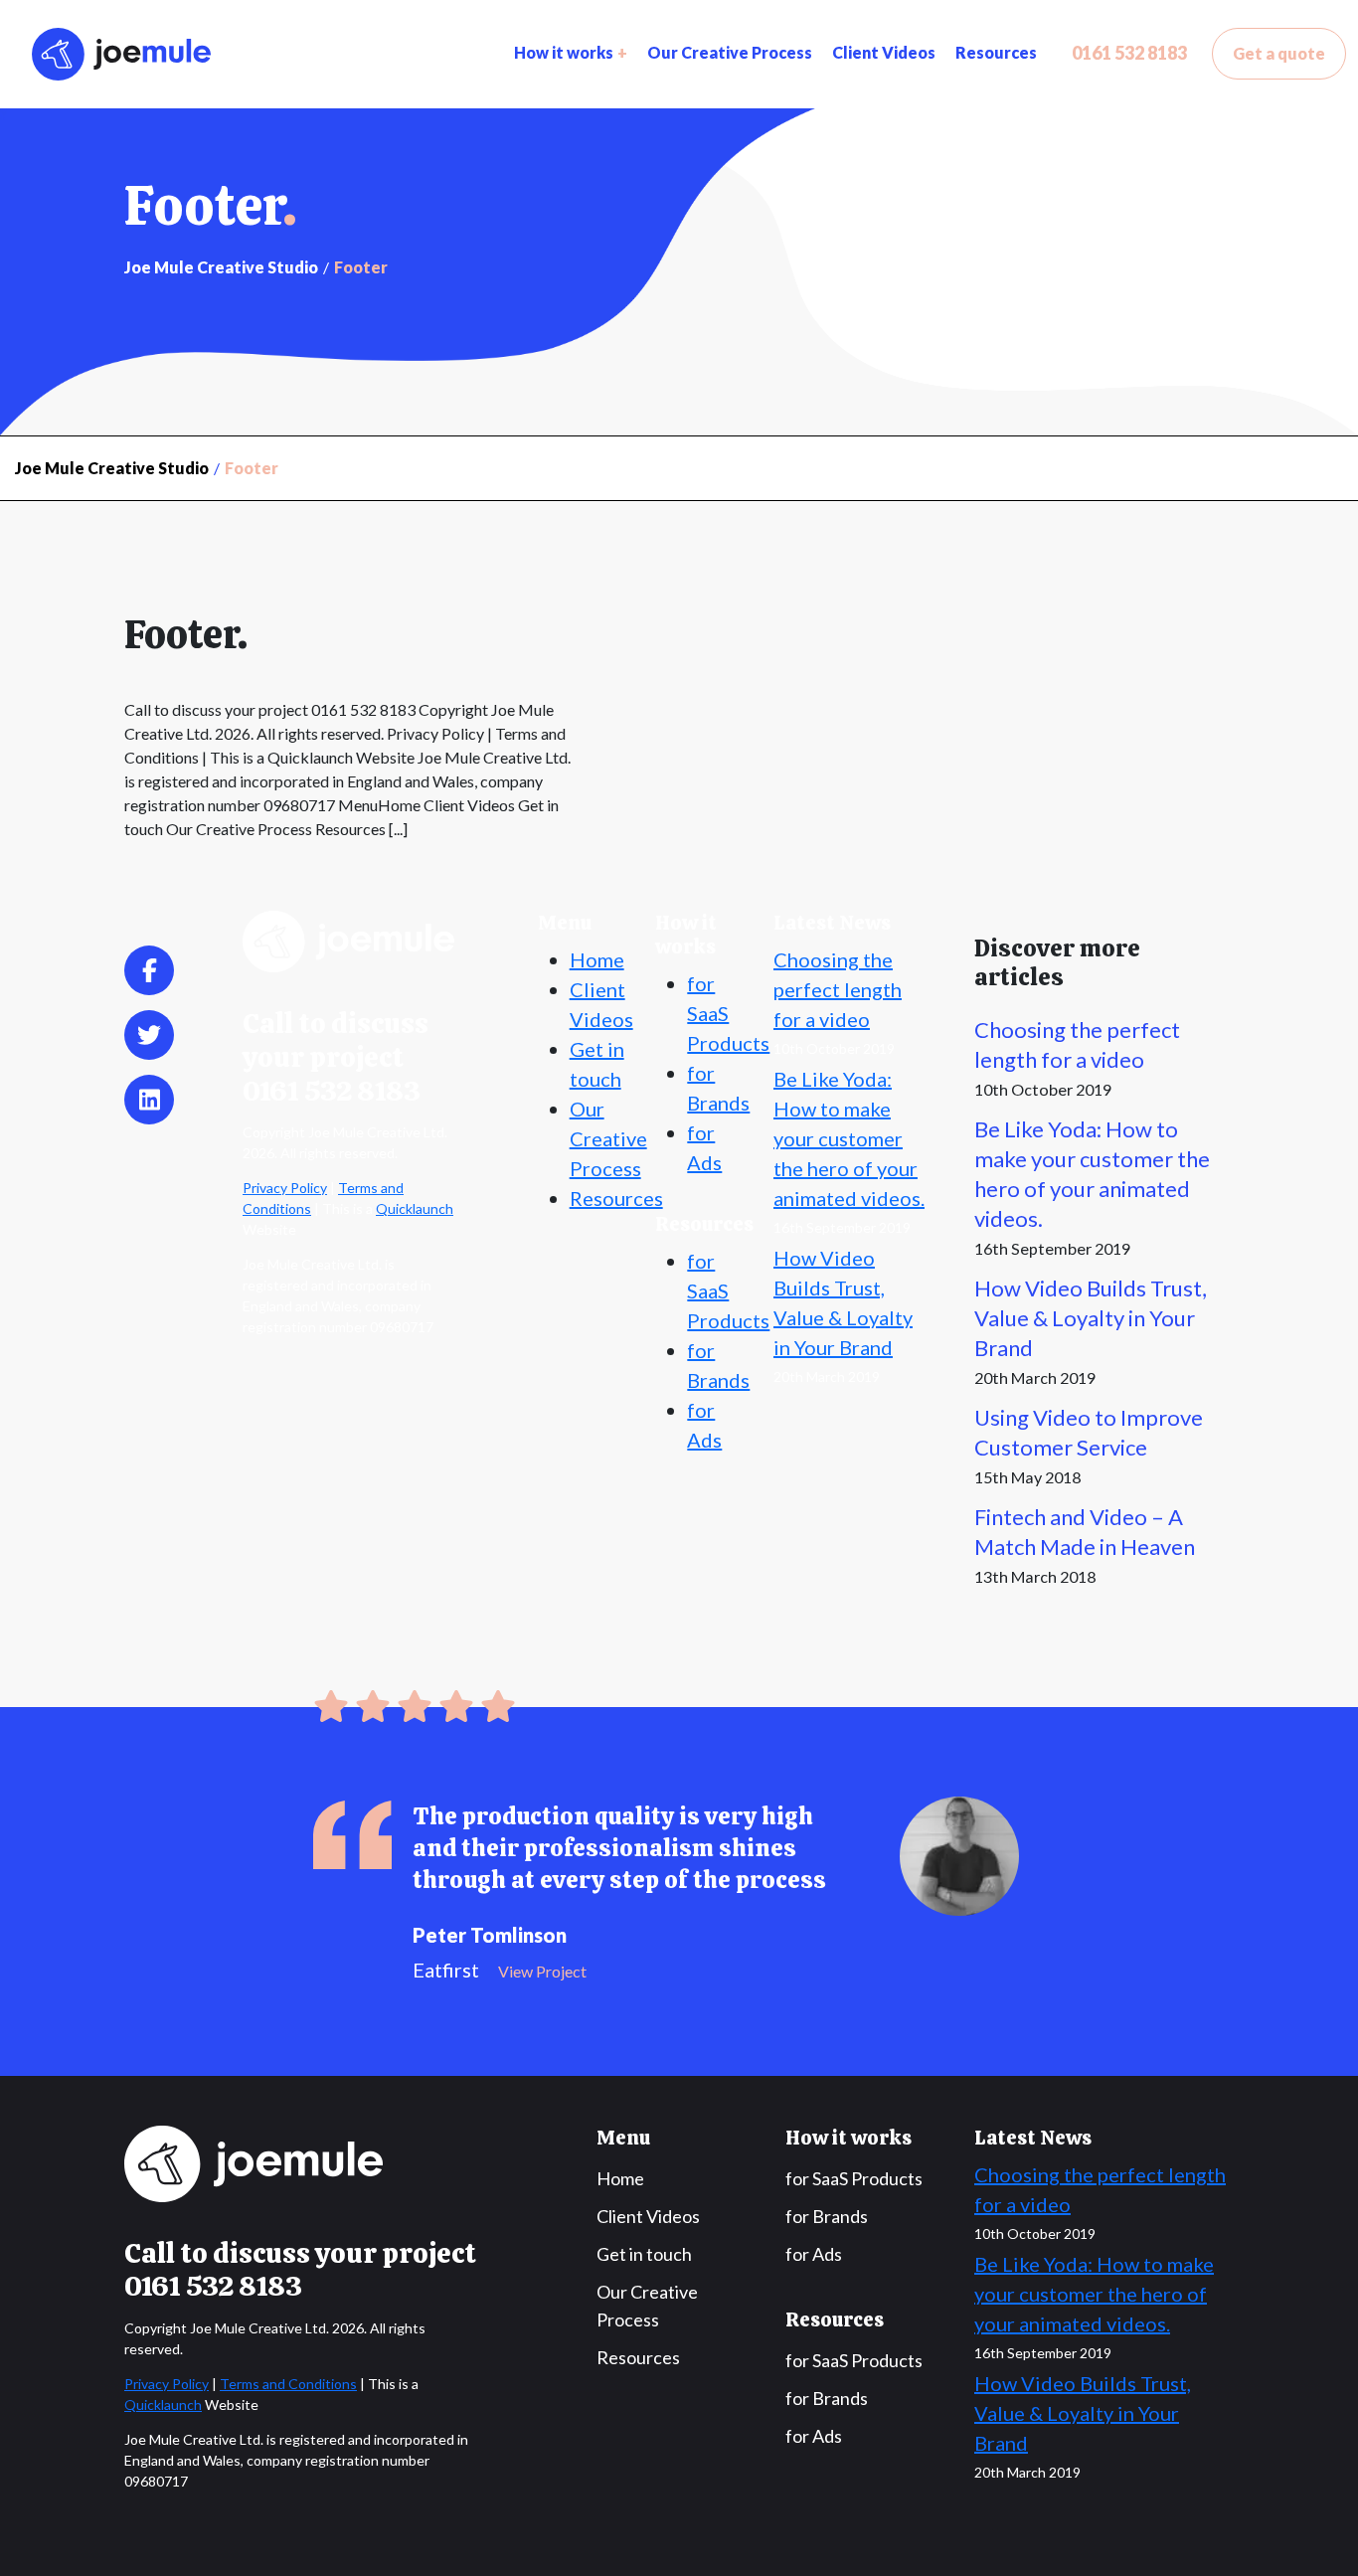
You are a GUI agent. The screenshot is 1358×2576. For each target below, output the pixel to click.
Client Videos (884, 52)
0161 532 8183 (1129, 53)
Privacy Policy (285, 1188)
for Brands (827, 2216)
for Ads (814, 2254)
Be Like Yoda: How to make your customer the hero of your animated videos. (849, 1138)
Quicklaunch (415, 1208)
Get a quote (1279, 53)
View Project (542, 1971)
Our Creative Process (730, 52)
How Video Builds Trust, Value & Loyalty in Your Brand (1091, 1318)
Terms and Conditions (288, 2384)
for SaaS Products (728, 1013)
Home (597, 959)
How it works (564, 52)
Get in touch (644, 2254)
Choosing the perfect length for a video (838, 989)
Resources (996, 52)
